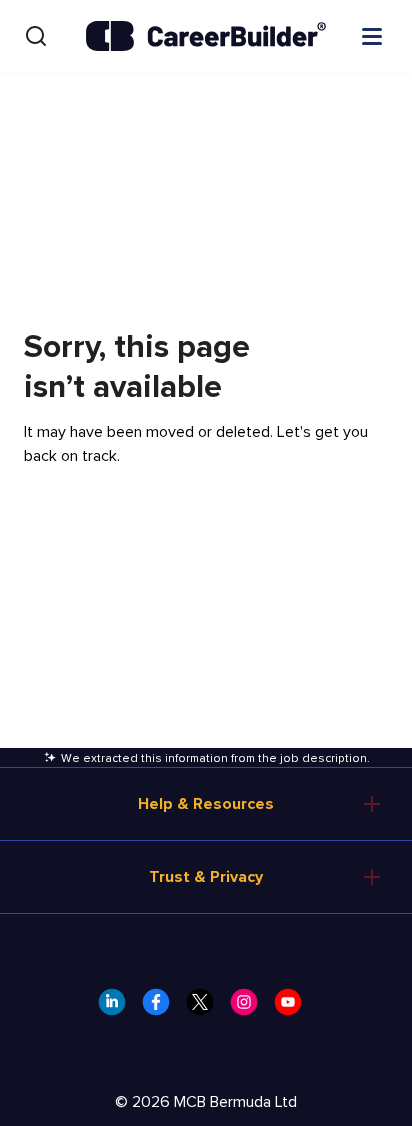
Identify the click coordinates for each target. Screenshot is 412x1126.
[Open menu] (372, 35)
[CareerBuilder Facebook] (162, 1008)
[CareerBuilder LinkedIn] (118, 1008)
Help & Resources (206, 804)
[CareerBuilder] (206, 36)
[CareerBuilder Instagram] (250, 1008)
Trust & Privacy (206, 877)
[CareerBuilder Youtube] (294, 1008)
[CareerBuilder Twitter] (206, 1008)
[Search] (36, 36)
